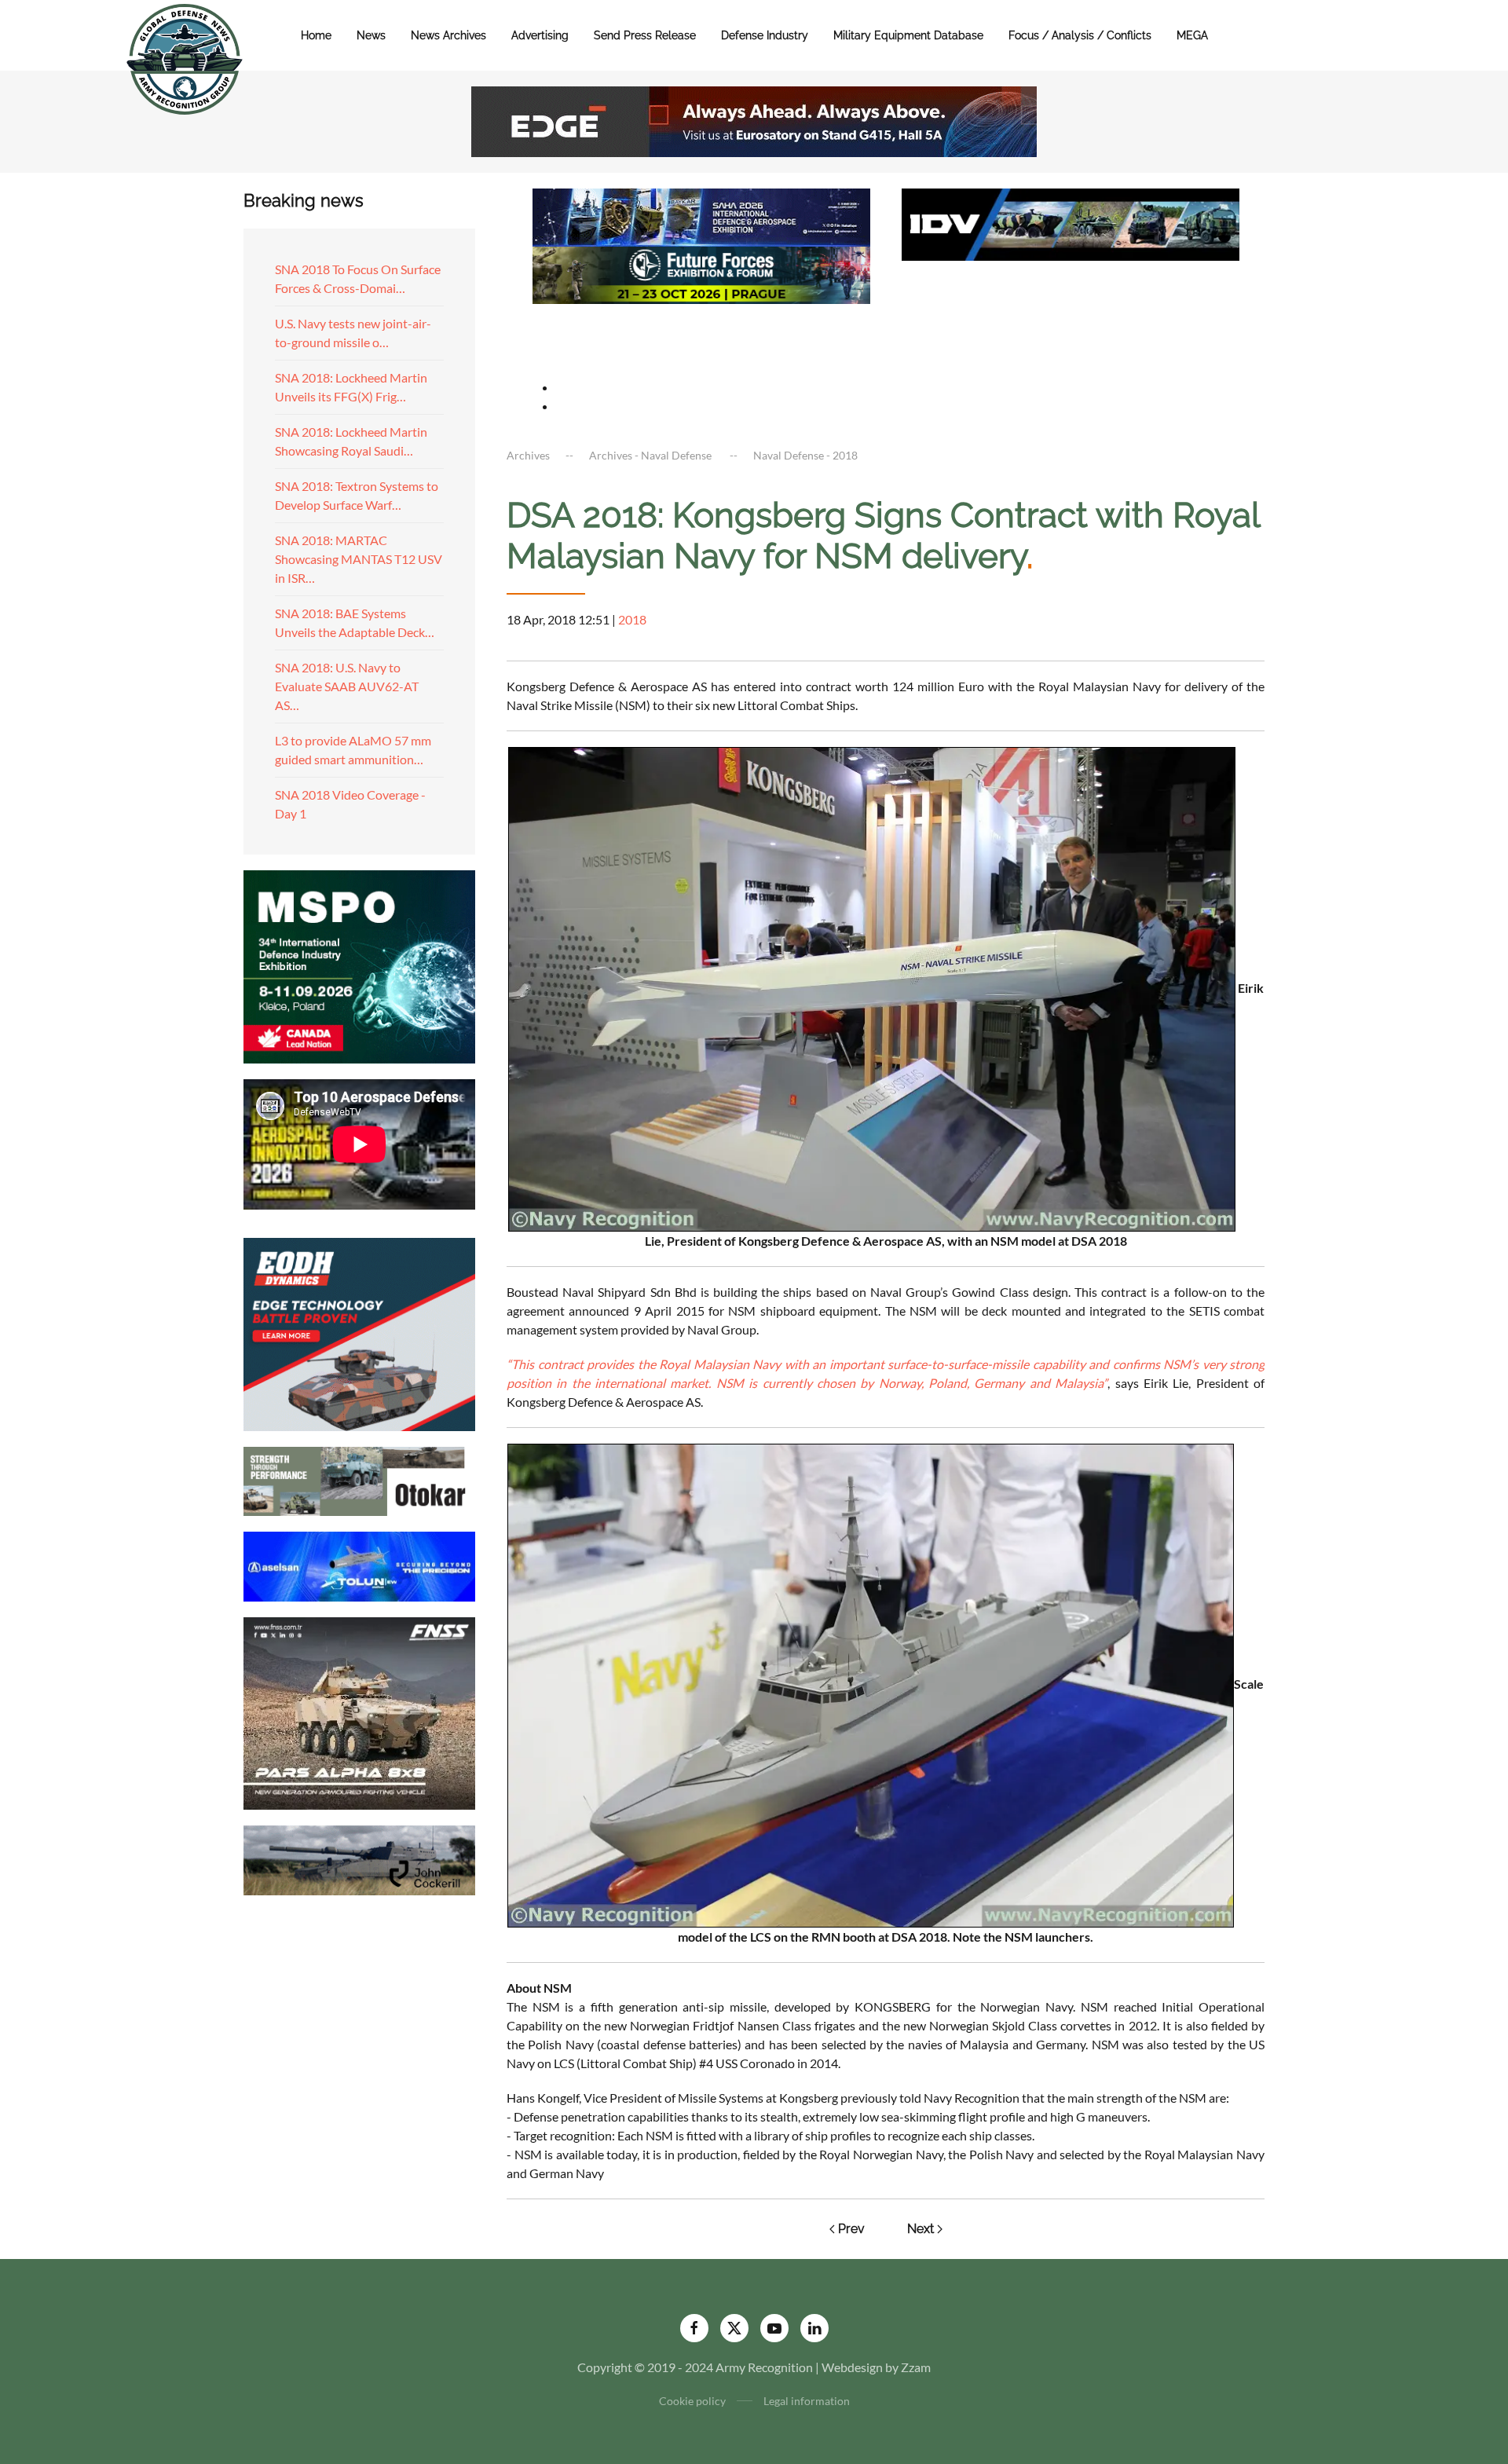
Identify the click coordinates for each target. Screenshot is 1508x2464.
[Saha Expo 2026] (701, 216)
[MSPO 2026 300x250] (359, 965)
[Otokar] (359, 1479)
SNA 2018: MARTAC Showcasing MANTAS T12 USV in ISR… (359, 559)
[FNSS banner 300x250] (359, 1712)
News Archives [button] (448, 35)
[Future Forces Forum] (701, 273)
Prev (851, 2229)
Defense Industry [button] (765, 35)
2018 (632, 619)
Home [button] (316, 35)
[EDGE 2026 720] (754, 120)
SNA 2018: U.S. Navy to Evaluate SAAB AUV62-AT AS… (347, 686)
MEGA (1192, 35)
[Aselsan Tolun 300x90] (359, 1564)
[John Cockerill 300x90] (359, 1859)
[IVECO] (1071, 223)
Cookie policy (692, 2401)
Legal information (807, 2401)
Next (921, 2229)
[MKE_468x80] (701, 331)
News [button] (371, 35)
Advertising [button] (540, 35)
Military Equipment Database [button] (908, 35)
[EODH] (359, 1333)
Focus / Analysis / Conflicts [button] (1080, 35)
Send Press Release (645, 35)
